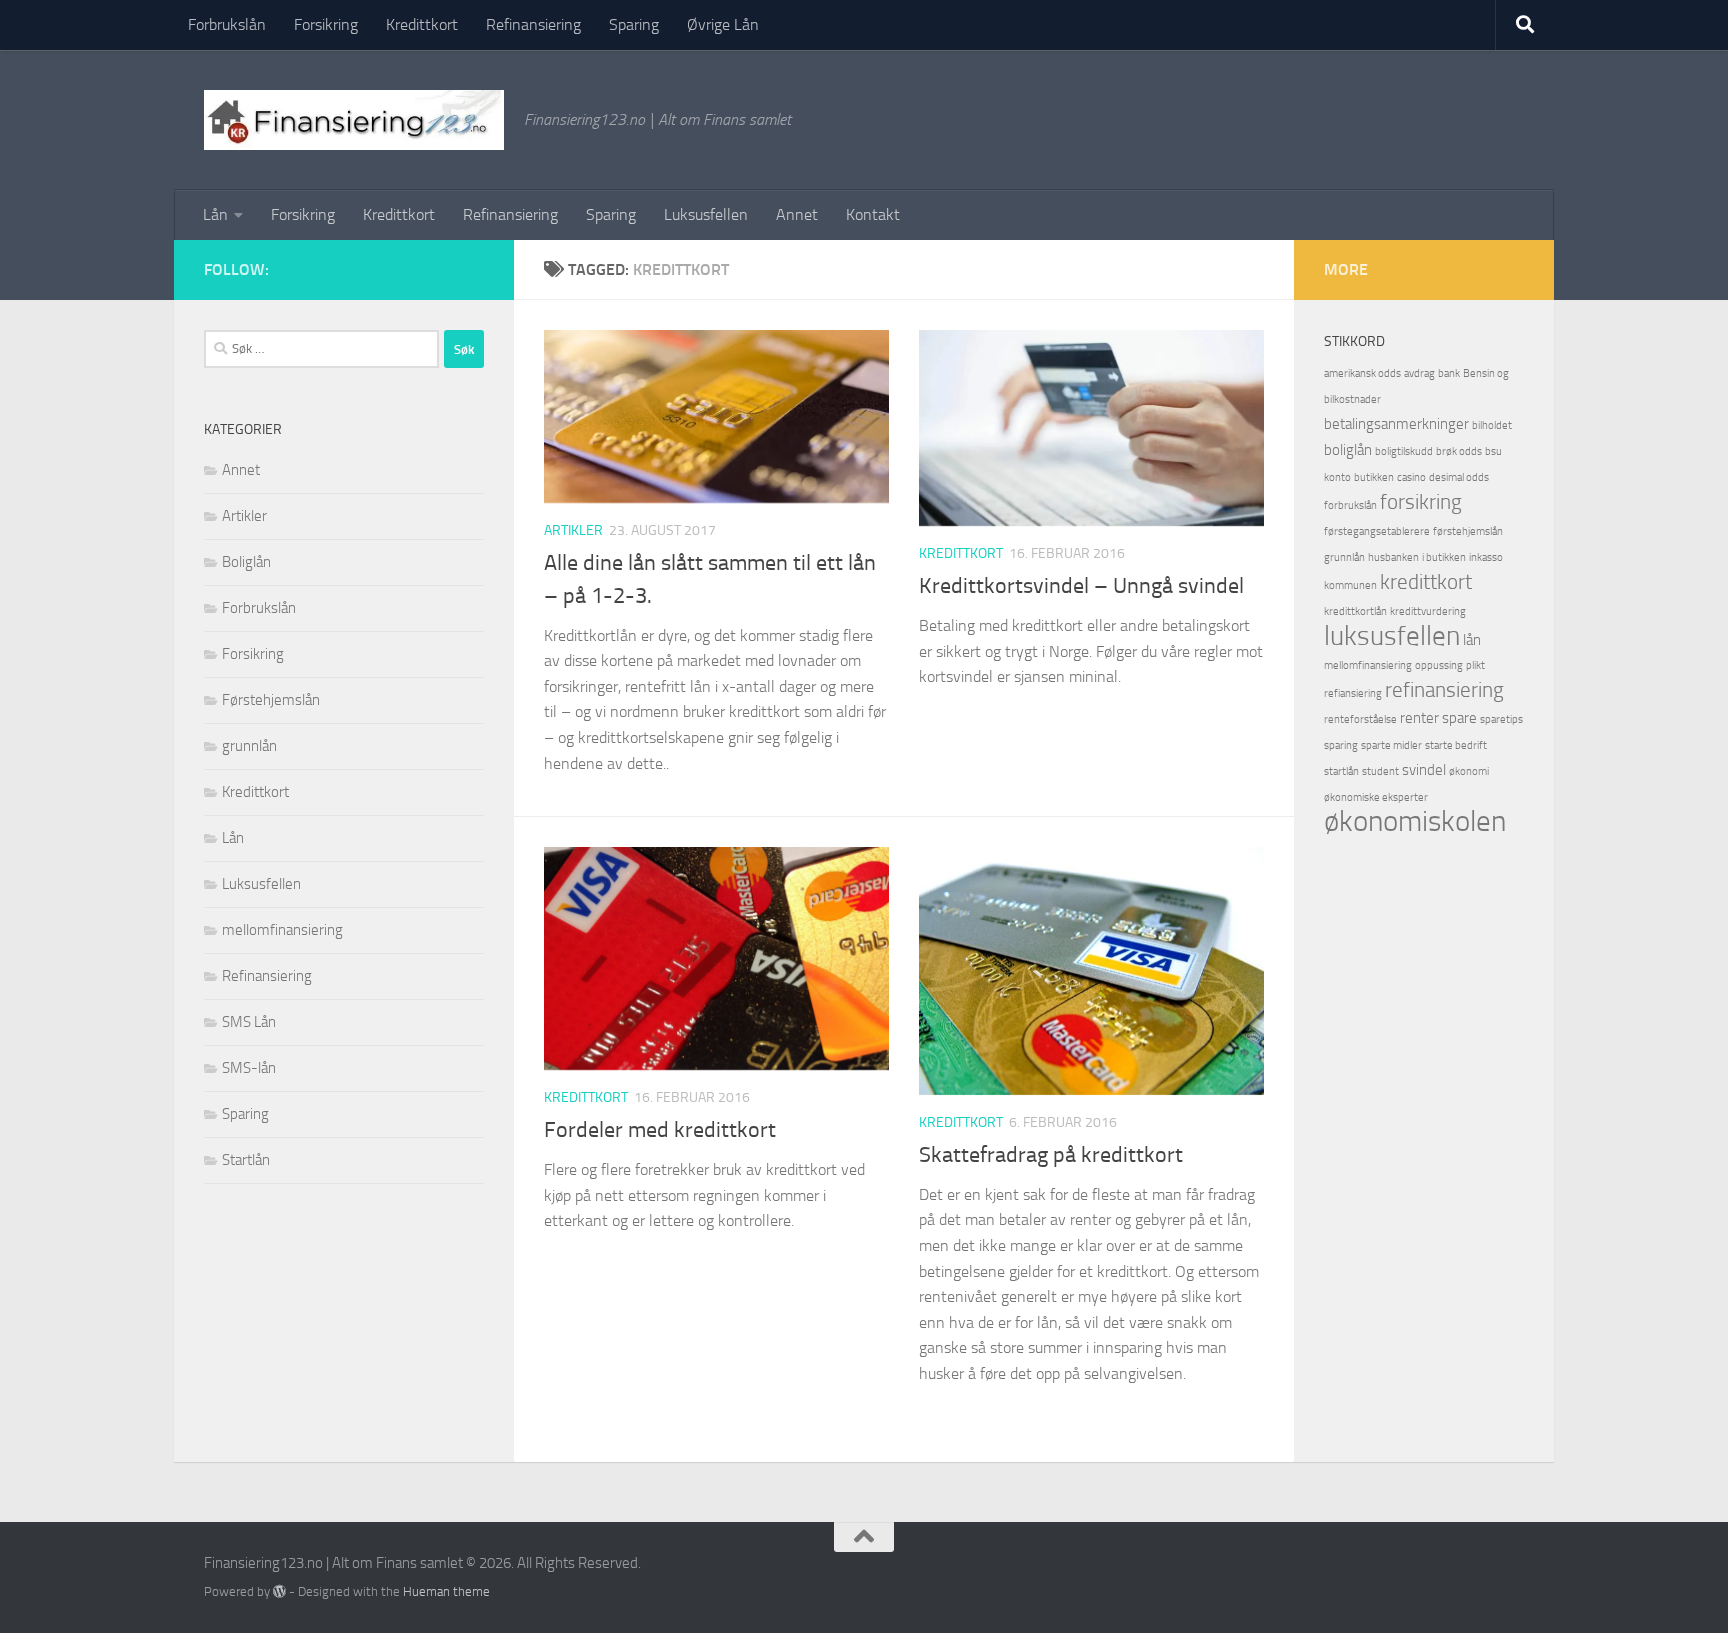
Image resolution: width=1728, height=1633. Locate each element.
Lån (215, 214)
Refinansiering (533, 24)
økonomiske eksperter (1376, 797)
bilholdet (1492, 425)
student (1380, 771)
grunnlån (249, 746)
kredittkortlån (1355, 611)
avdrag (1419, 373)
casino (1411, 477)
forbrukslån (1350, 505)
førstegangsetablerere (1377, 531)
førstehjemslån (1468, 531)
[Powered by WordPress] (279, 1591)
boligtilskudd (1404, 451)
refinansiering (1444, 690)
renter (1419, 718)
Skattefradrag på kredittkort (1051, 1155)
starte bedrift (1456, 745)
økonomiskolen (1415, 821)
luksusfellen (1392, 636)
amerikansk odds (1362, 373)
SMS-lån (249, 1068)
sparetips (1501, 719)
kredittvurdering (1428, 611)
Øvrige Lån (723, 24)
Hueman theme (446, 1591)
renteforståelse (1360, 719)
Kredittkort (422, 24)
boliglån (1348, 450)
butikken (1374, 477)
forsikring (1421, 502)
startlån (1341, 771)
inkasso (1486, 557)
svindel (1424, 770)
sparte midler (1391, 745)
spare (1459, 718)
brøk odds (1459, 451)
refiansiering (1353, 693)
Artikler (573, 530)
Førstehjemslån (271, 700)
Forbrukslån (227, 24)
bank (1449, 373)
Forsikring (326, 24)
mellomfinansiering (282, 930)
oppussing (1439, 665)
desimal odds (1459, 477)
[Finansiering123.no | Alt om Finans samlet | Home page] (354, 120)
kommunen (1350, 585)
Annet (797, 214)
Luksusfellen (706, 214)
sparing (1341, 745)
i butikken (1444, 557)
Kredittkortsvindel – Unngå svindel (1081, 586)
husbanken (1393, 557)
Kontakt (873, 214)
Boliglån (246, 562)
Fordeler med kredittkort (660, 1130)
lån (1472, 640)
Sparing (634, 24)
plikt (1475, 665)
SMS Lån (249, 1022)
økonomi (1469, 771)
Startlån (246, 1160)
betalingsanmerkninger (1396, 424)
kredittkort (1426, 582)
